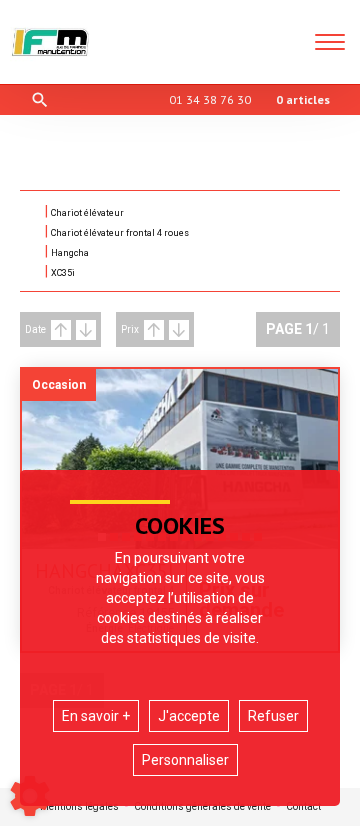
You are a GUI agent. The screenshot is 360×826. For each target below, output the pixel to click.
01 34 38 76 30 (210, 99)
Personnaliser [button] (185, 760)
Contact (303, 807)
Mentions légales (79, 807)
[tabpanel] (180, 459)
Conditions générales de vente (202, 807)
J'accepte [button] (189, 716)
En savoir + (96, 716)
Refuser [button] (273, 716)
